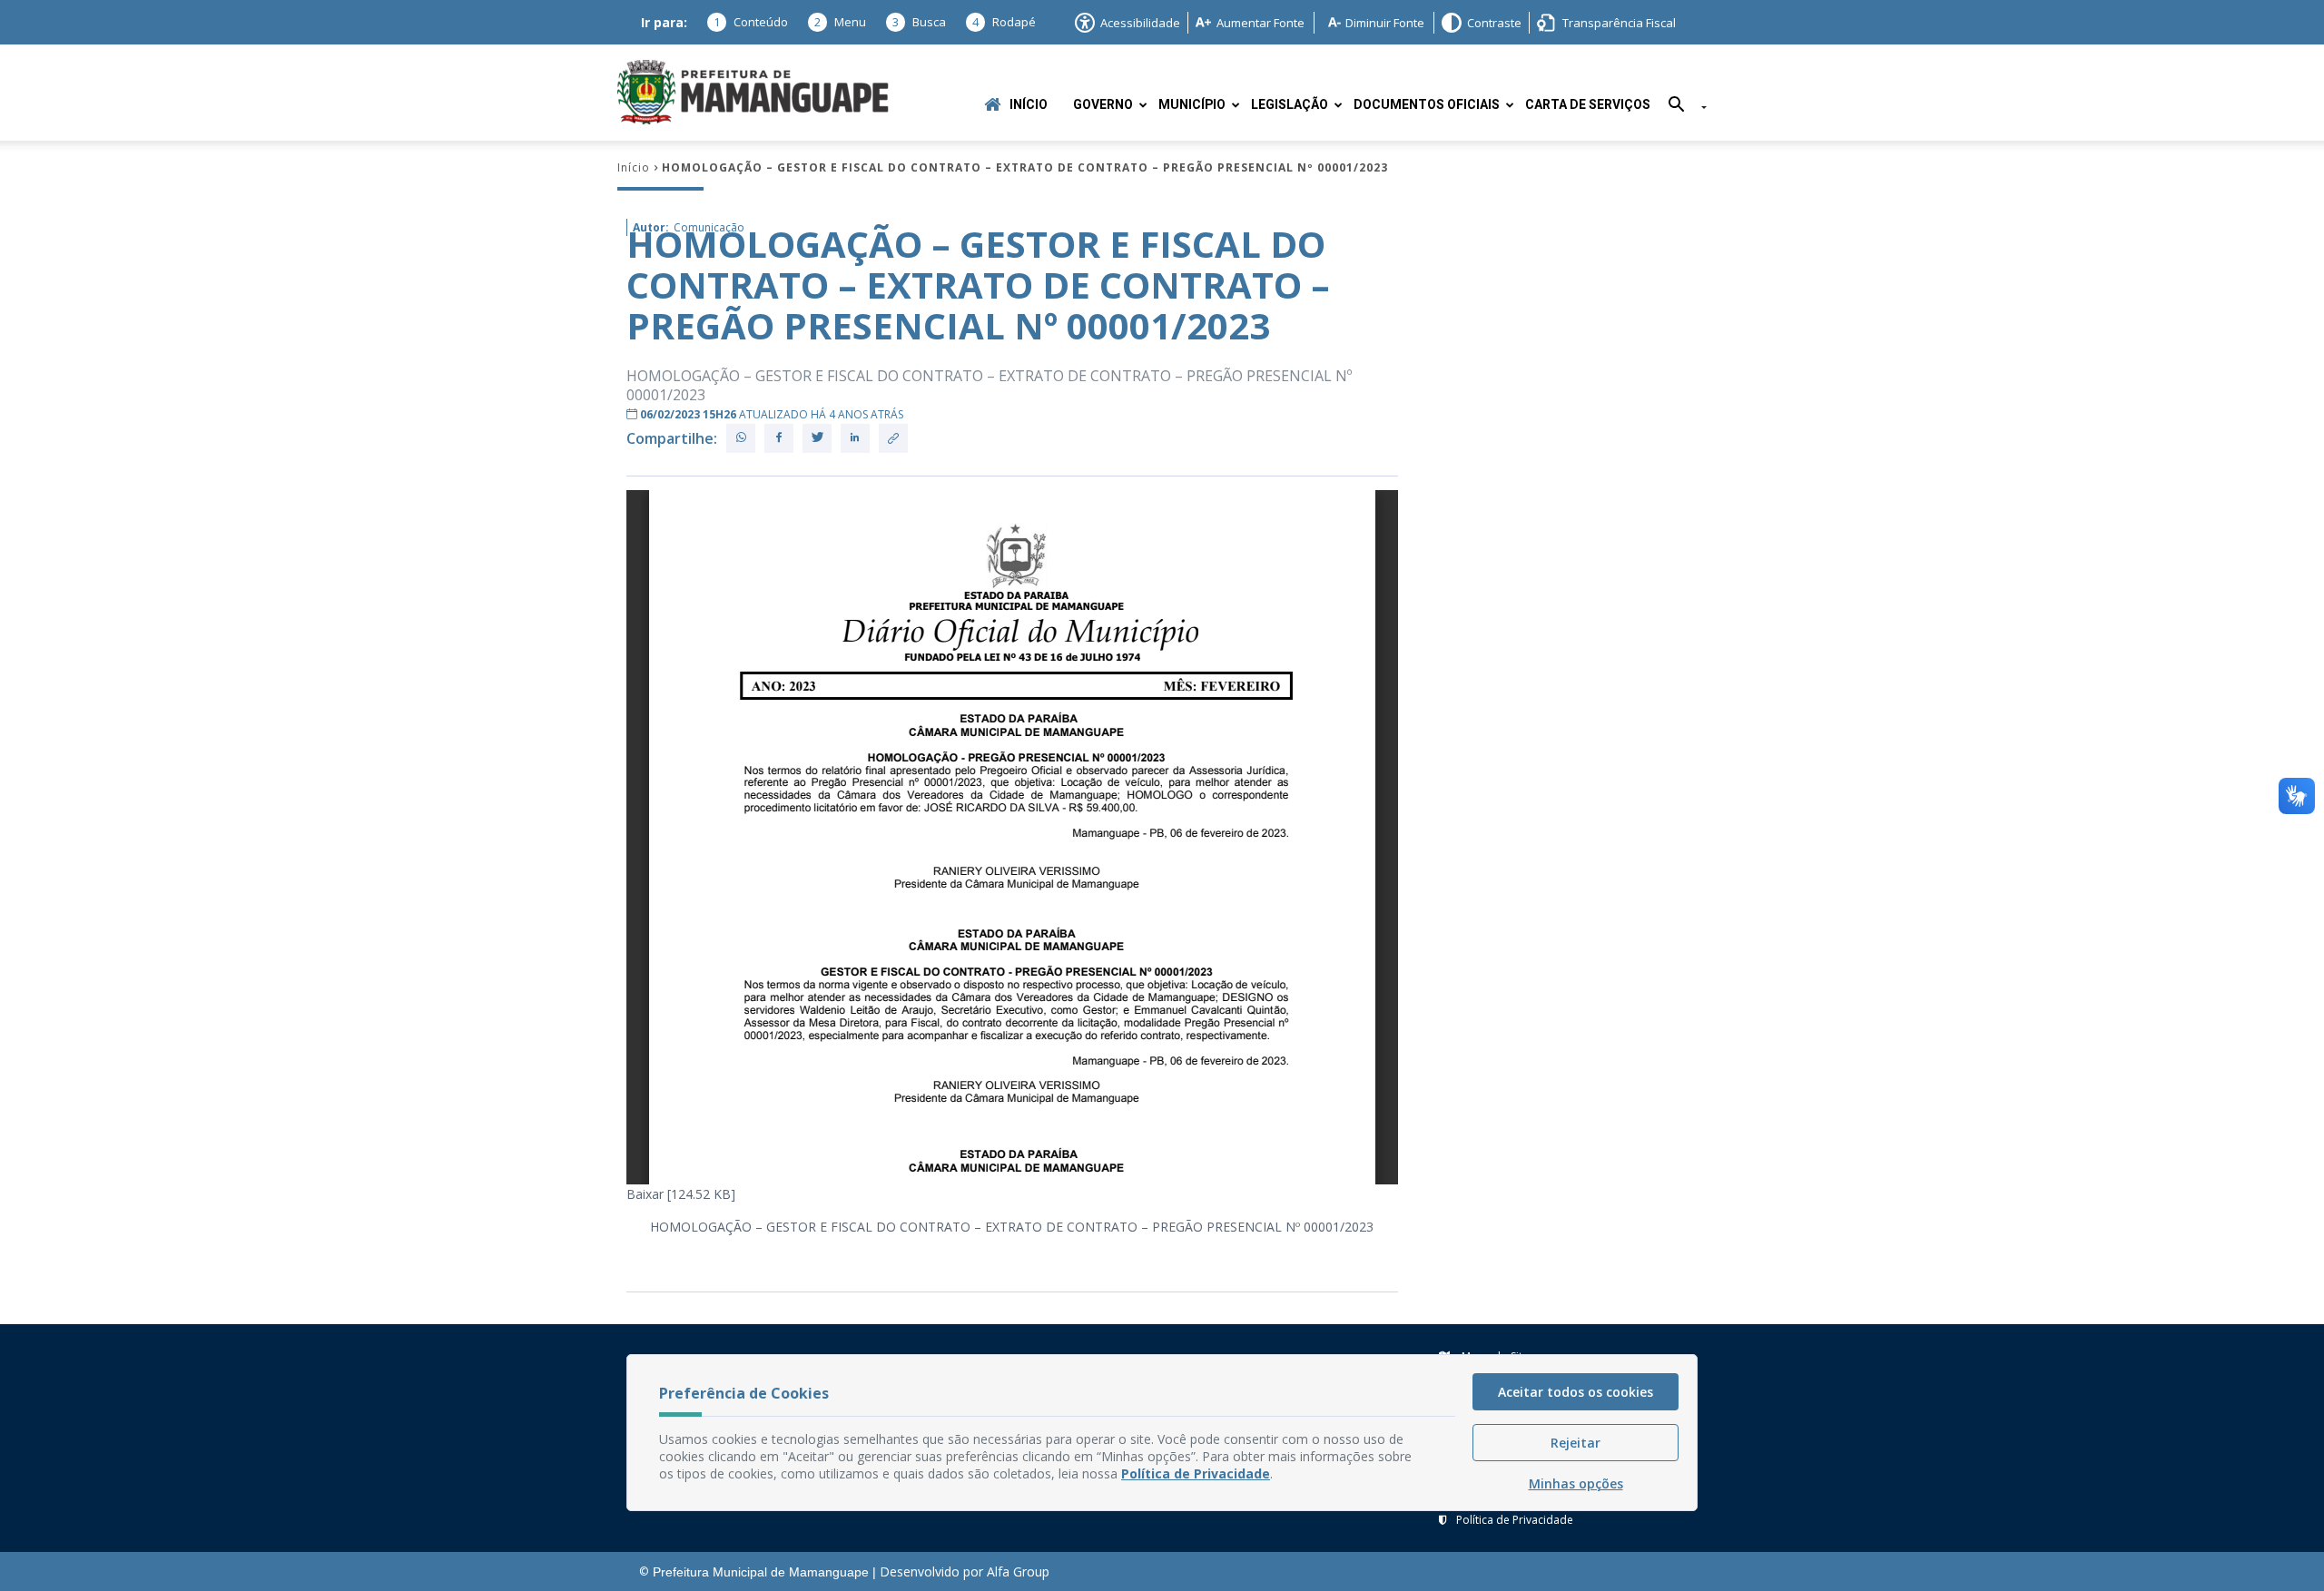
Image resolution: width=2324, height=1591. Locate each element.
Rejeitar (1576, 1443)
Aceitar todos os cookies (1576, 1392)
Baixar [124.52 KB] (681, 1194)
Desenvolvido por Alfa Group (965, 1571)
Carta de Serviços (1588, 105)
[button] (1681, 108)
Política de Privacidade (1515, 1520)
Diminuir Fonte (1385, 23)
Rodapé (1004, 22)
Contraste (1494, 23)
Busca (919, 22)
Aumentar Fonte (1260, 23)
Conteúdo (751, 22)
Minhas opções (1576, 1483)
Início (1029, 105)
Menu (840, 22)
